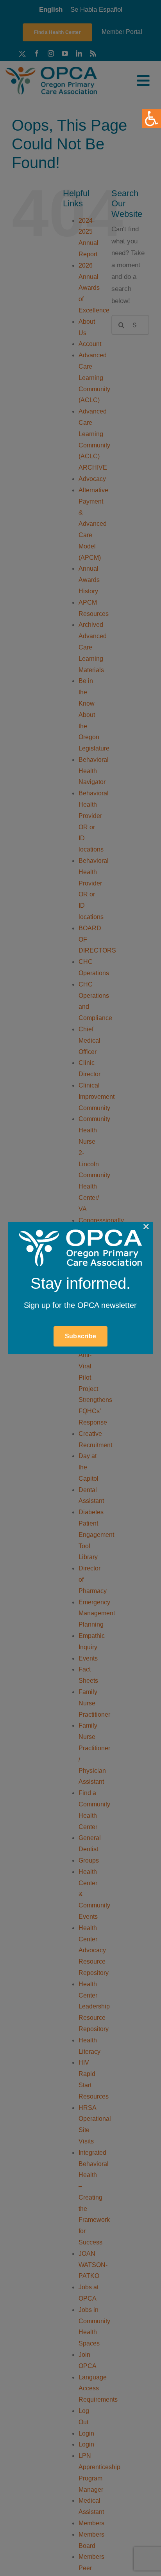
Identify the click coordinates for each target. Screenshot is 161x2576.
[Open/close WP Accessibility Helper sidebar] (152, 119)
